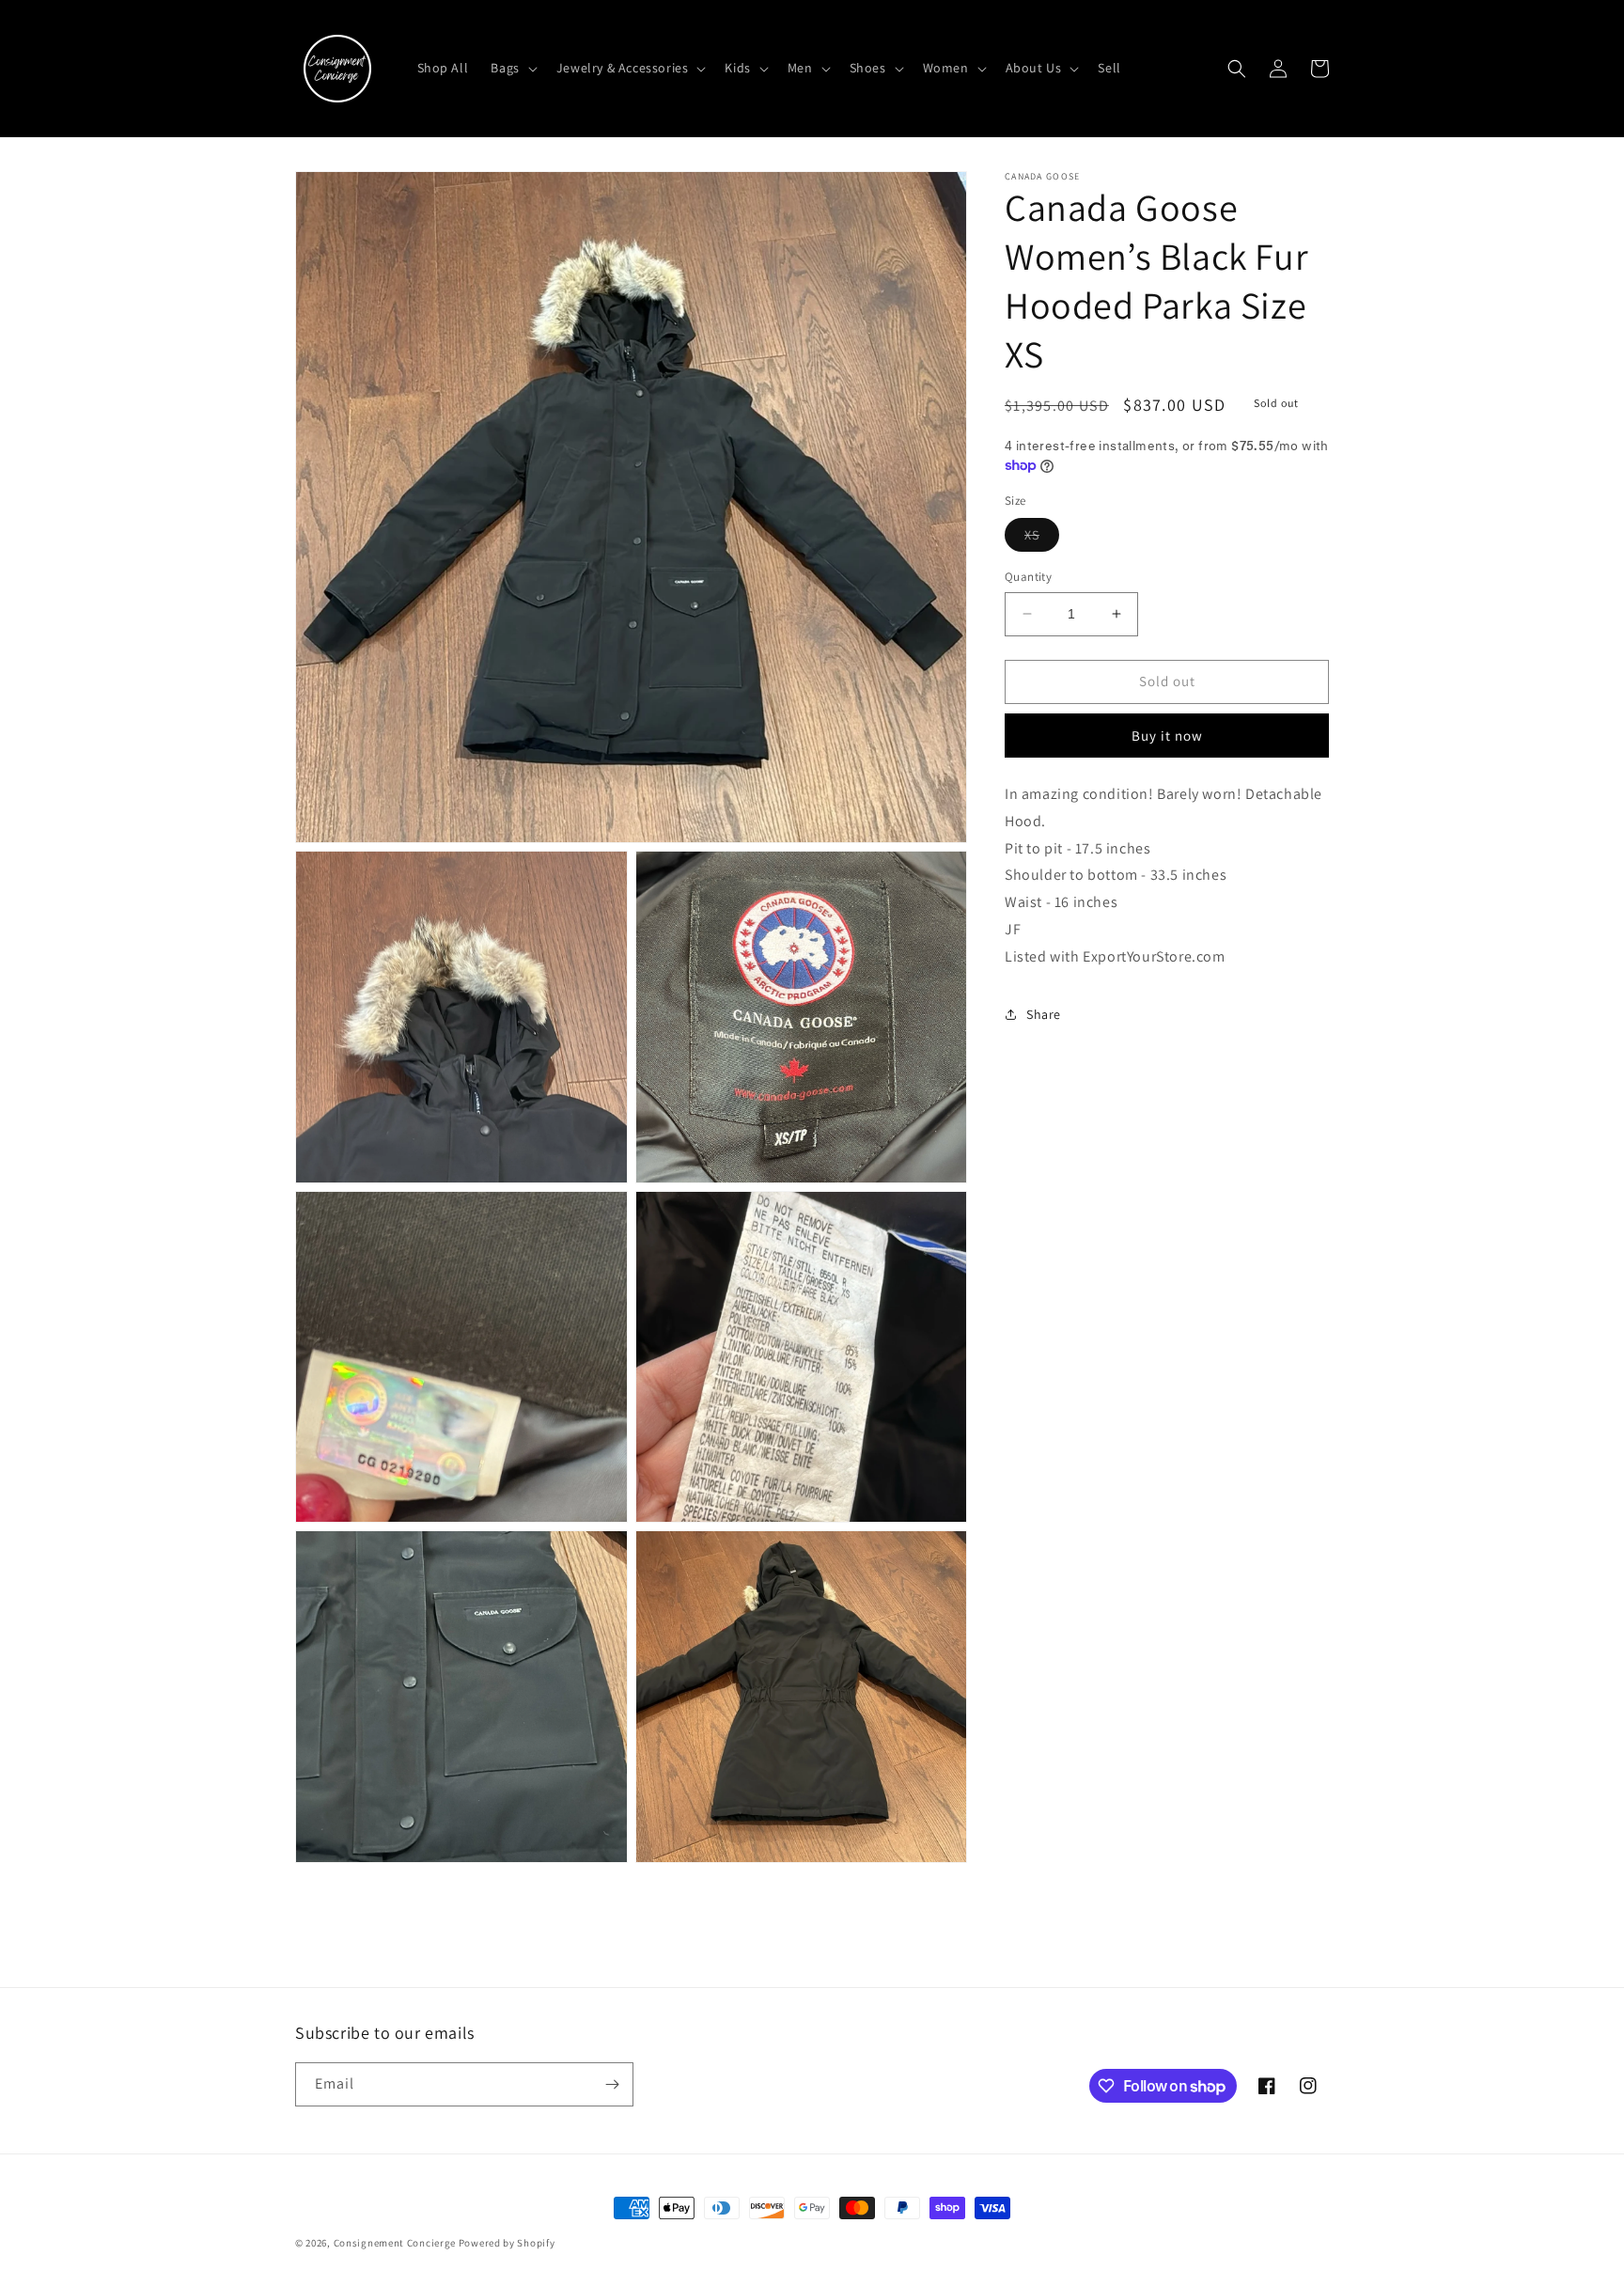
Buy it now (1167, 736)
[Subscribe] (612, 2084)
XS (1042, 539)
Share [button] (1044, 1014)
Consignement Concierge (395, 2243)
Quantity (1028, 577)
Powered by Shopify (507, 2243)
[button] (512, 68)
